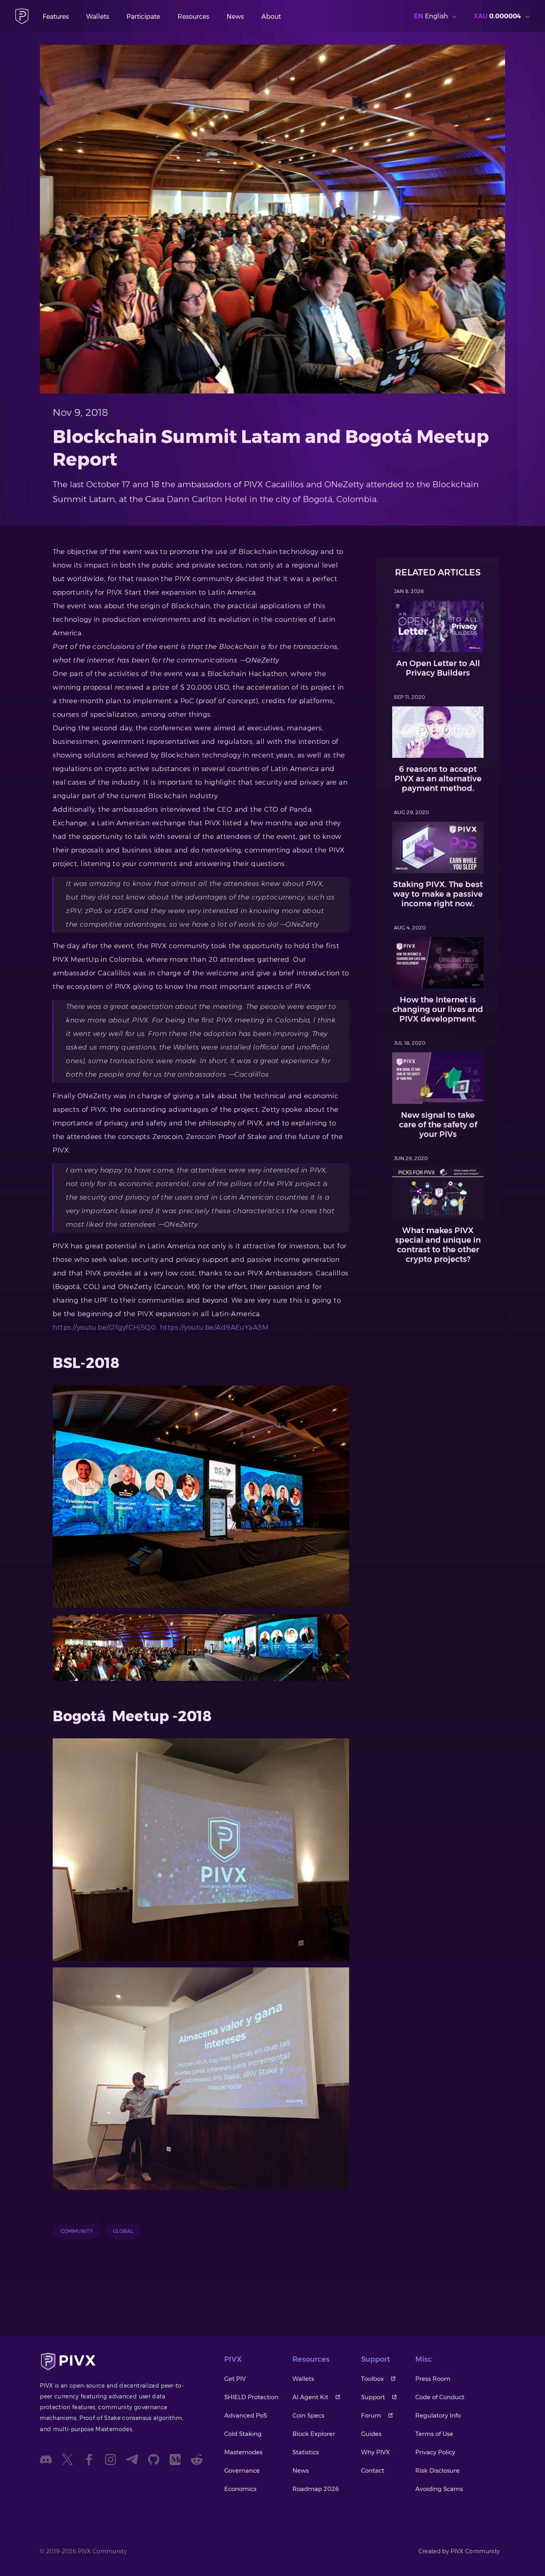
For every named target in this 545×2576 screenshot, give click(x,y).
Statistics (306, 2452)
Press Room (433, 2379)
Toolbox (372, 2379)
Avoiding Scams (439, 2489)
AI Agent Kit (310, 2397)
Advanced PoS (246, 2415)
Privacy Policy (435, 2452)
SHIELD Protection (251, 2397)
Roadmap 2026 (316, 2489)
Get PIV (235, 2379)
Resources (193, 17)
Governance (242, 2470)
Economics (240, 2489)
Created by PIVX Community (459, 2551)
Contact (373, 2470)
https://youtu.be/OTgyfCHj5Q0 (104, 1327)
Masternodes (243, 2452)
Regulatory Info (438, 2415)
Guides (371, 2434)
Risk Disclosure (437, 2470)
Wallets (98, 17)
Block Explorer (314, 2434)
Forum (371, 2415)
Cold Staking (243, 2434)
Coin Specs (308, 2415)
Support (373, 2397)
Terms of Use (434, 2434)
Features (56, 17)
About (271, 17)
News (235, 17)
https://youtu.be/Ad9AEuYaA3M (214, 1327)
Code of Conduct (440, 2397)
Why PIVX (375, 2452)
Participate (143, 17)
